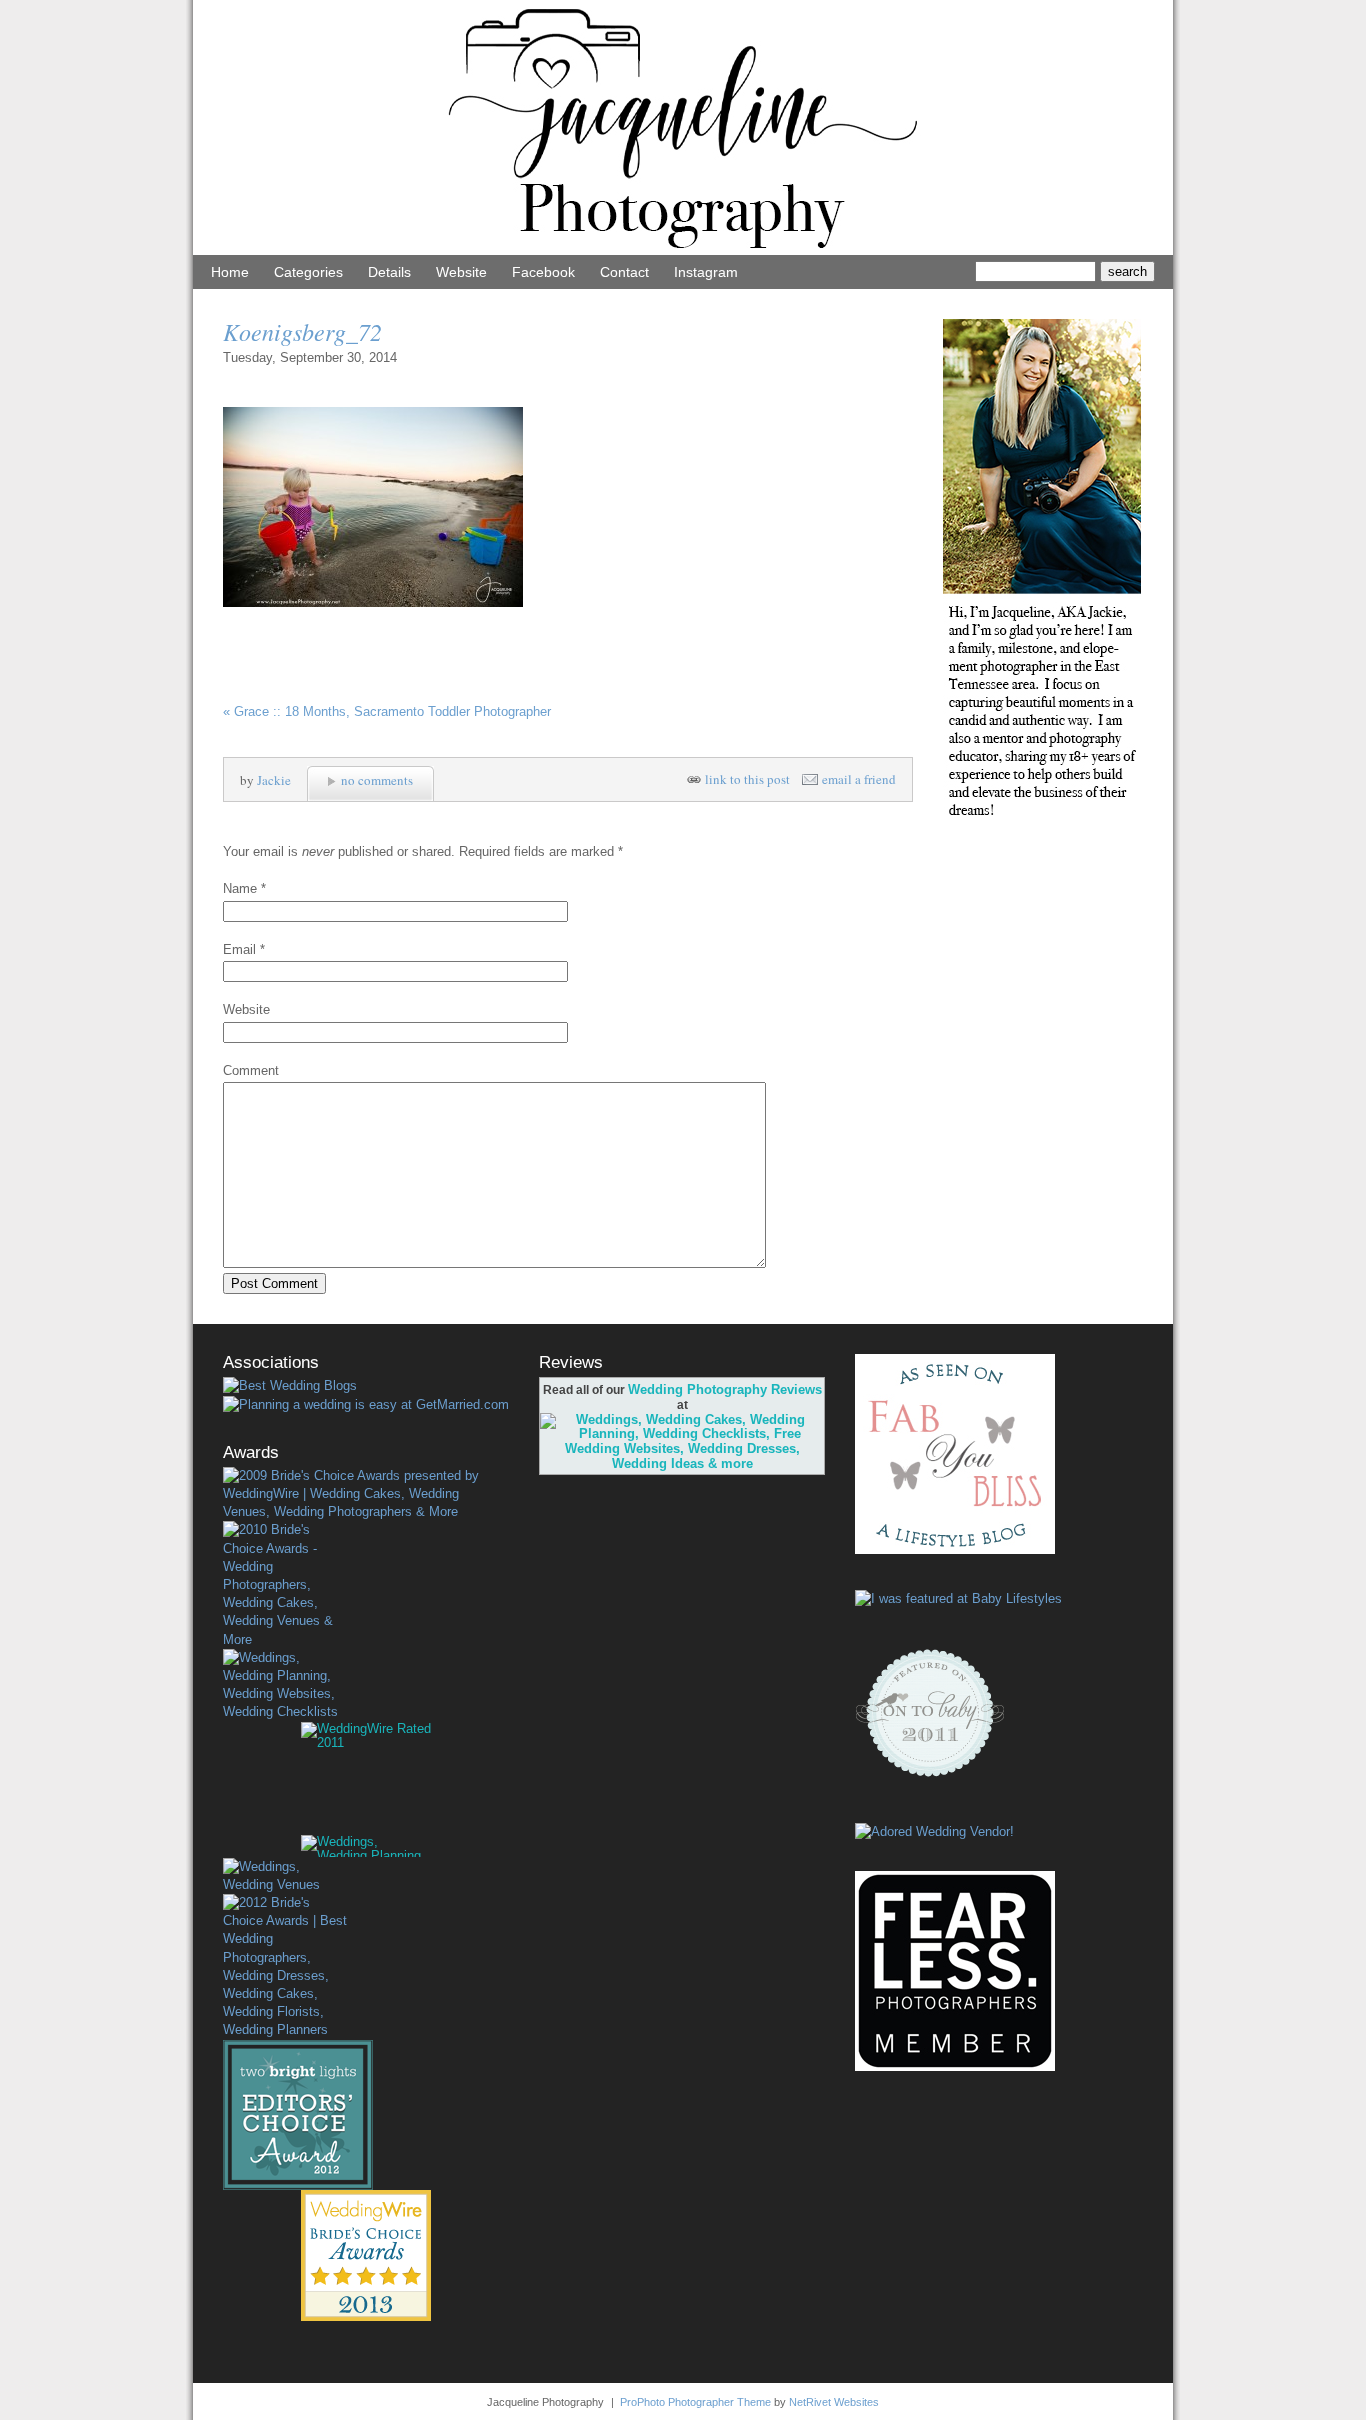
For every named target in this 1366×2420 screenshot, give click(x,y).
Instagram (706, 272)
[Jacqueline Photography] (683, 250)
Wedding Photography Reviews (725, 1389)
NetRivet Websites (834, 2402)
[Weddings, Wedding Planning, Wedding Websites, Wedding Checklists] (285, 1685)
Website (461, 272)
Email (239, 949)
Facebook (543, 272)
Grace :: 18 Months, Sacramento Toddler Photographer (387, 711)
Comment (251, 1070)
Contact (624, 272)
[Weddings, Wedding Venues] (285, 1876)
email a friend (859, 779)
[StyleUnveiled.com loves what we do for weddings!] (934, 1831)
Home (230, 272)
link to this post (747, 779)
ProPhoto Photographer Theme (695, 2402)
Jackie (274, 780)
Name (240, 888)
